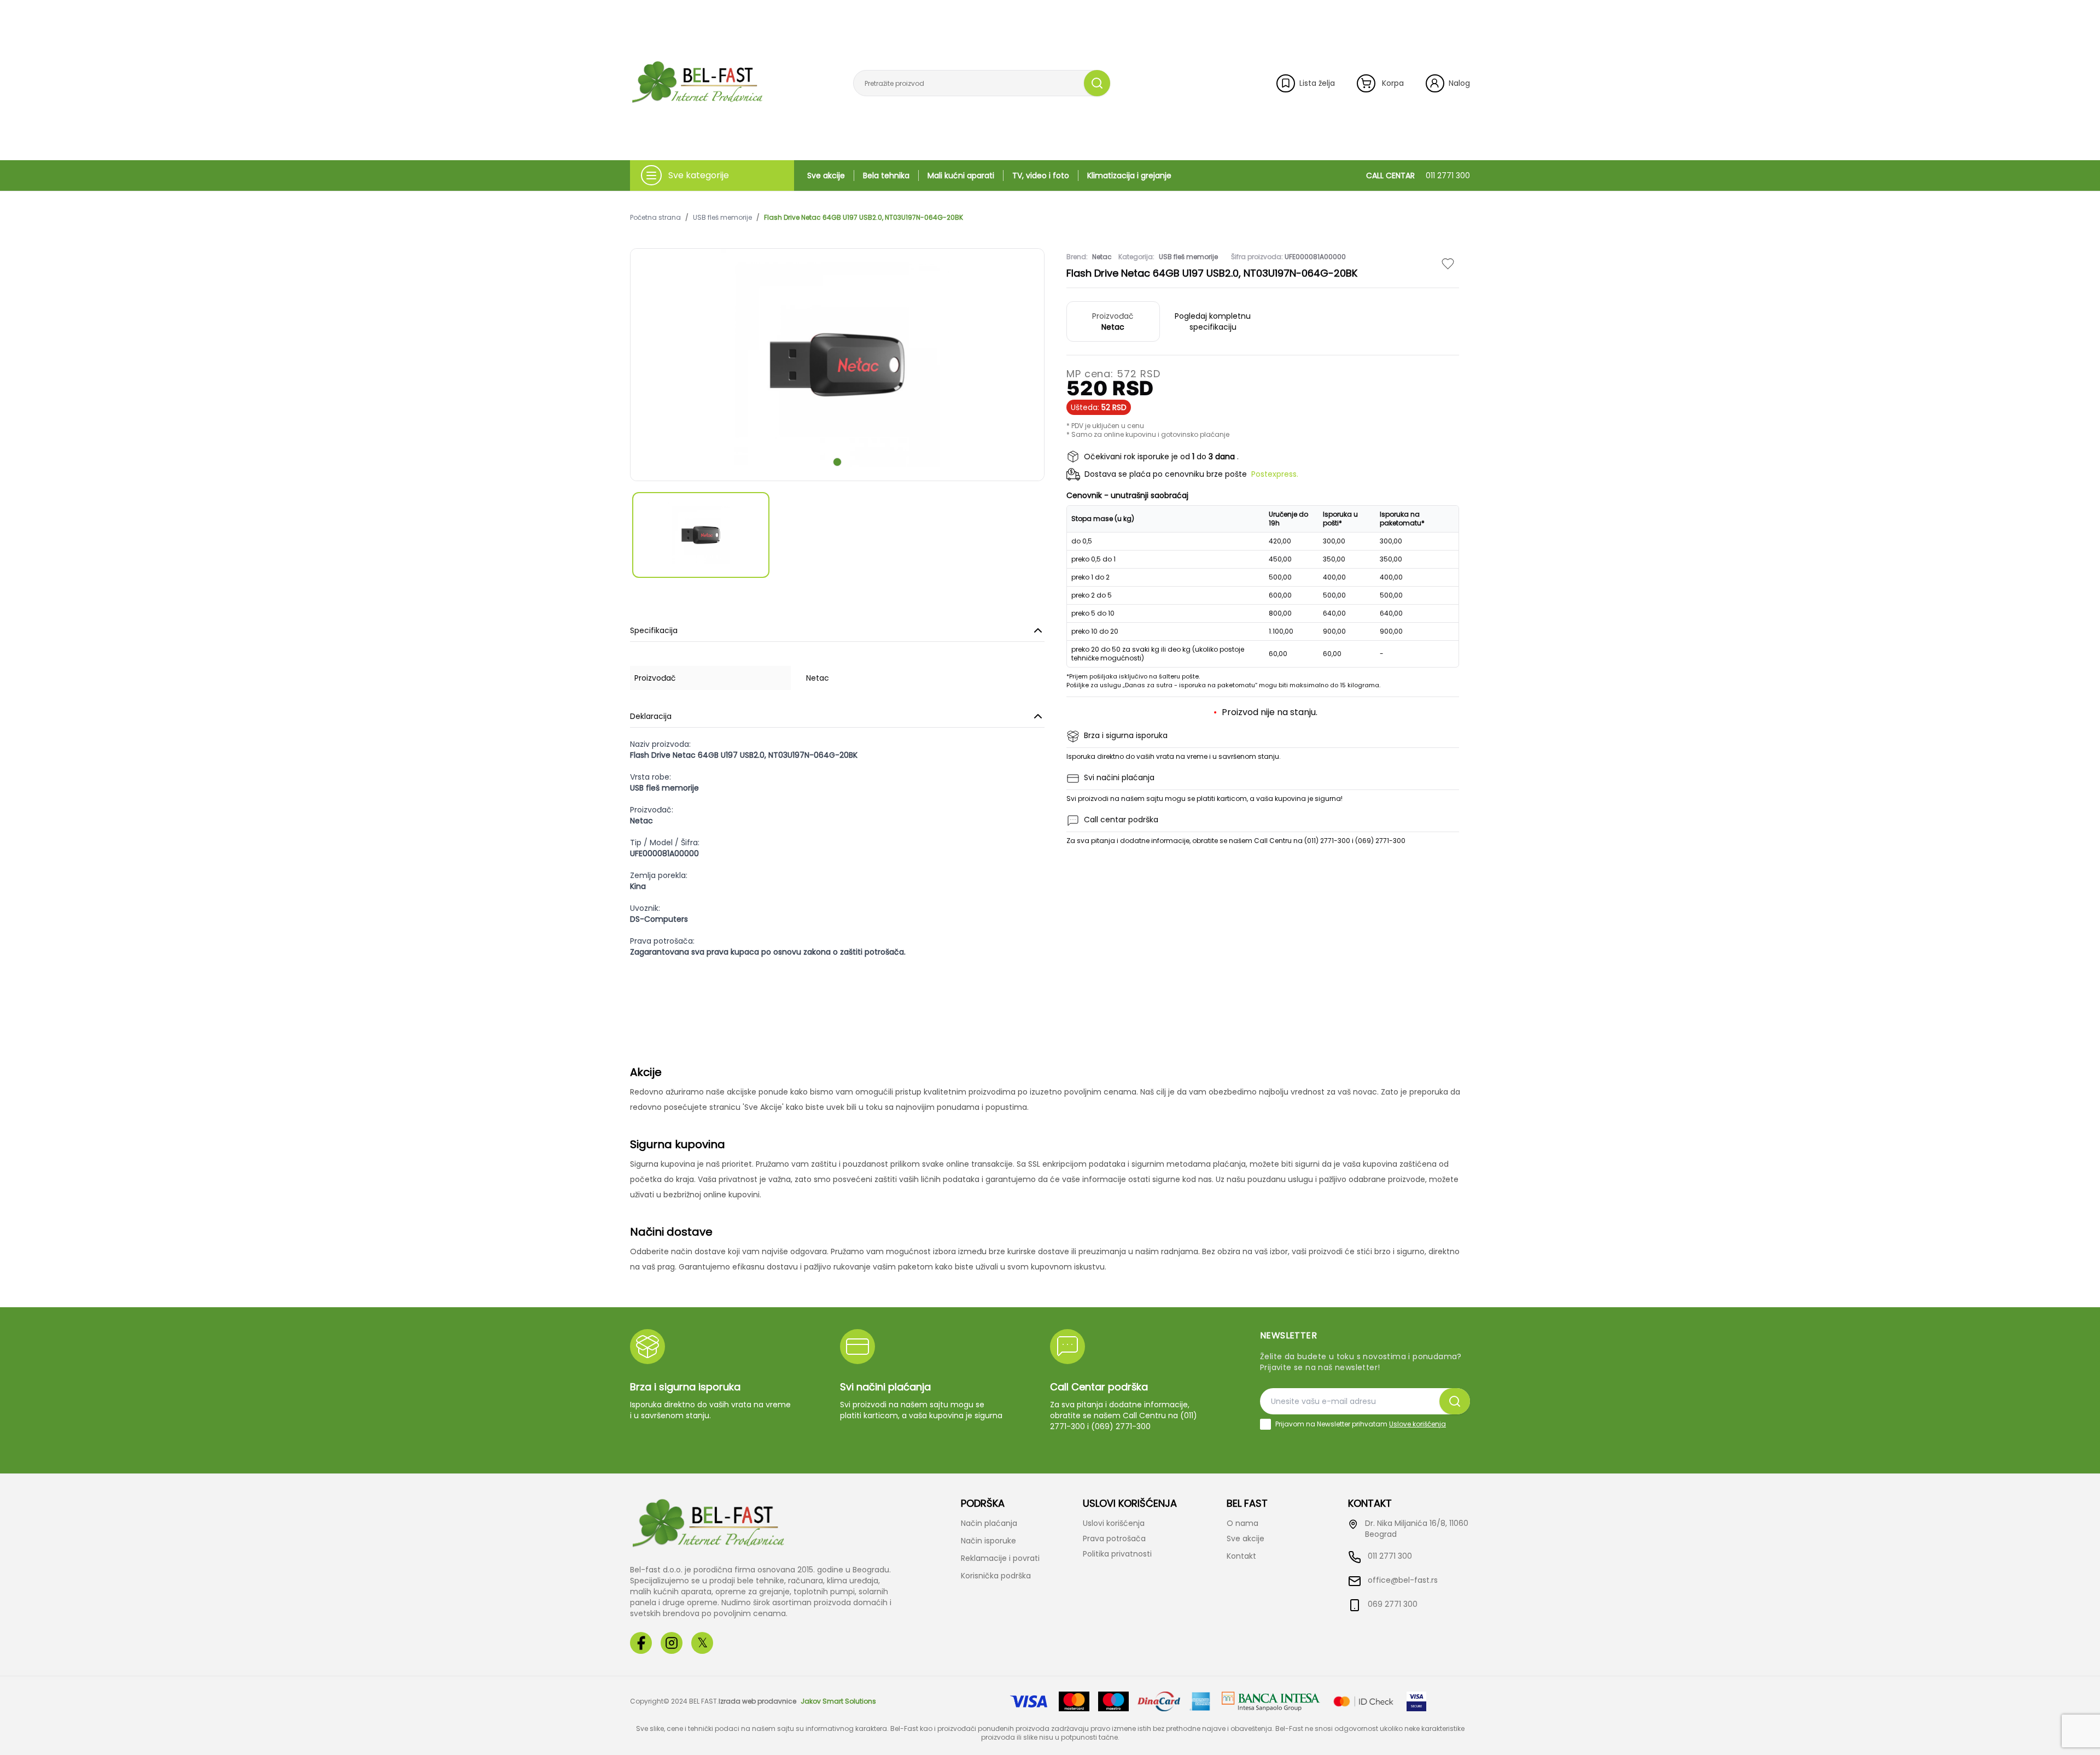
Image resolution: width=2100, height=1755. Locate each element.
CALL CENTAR (1418, 175)
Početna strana (655, 218)
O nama (1242, 1523)
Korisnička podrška (996, 1576)
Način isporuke (988, 1541)
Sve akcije (826, 175)
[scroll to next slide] (837, 462)
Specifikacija (654, 630)
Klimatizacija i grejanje (1129, 175)
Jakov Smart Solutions (838, 1701)
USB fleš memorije (722, 218)
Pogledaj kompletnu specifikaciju (1213, 321)
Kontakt (1241, 1556)
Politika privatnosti (1117, 1554)
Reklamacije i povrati (1000, 1558)
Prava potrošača (1114, 1538)
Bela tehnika (886, 175)
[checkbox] (1265, 1424)
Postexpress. (1275, 474)
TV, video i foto (1041, 175)
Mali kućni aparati (961, 175)
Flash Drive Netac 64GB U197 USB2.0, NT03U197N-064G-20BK (864, 218)
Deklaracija (651, 716)
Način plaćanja (989, 1523)
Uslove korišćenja (1417, 1424)
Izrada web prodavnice (757, 1701)
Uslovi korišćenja (1114, 1523)
